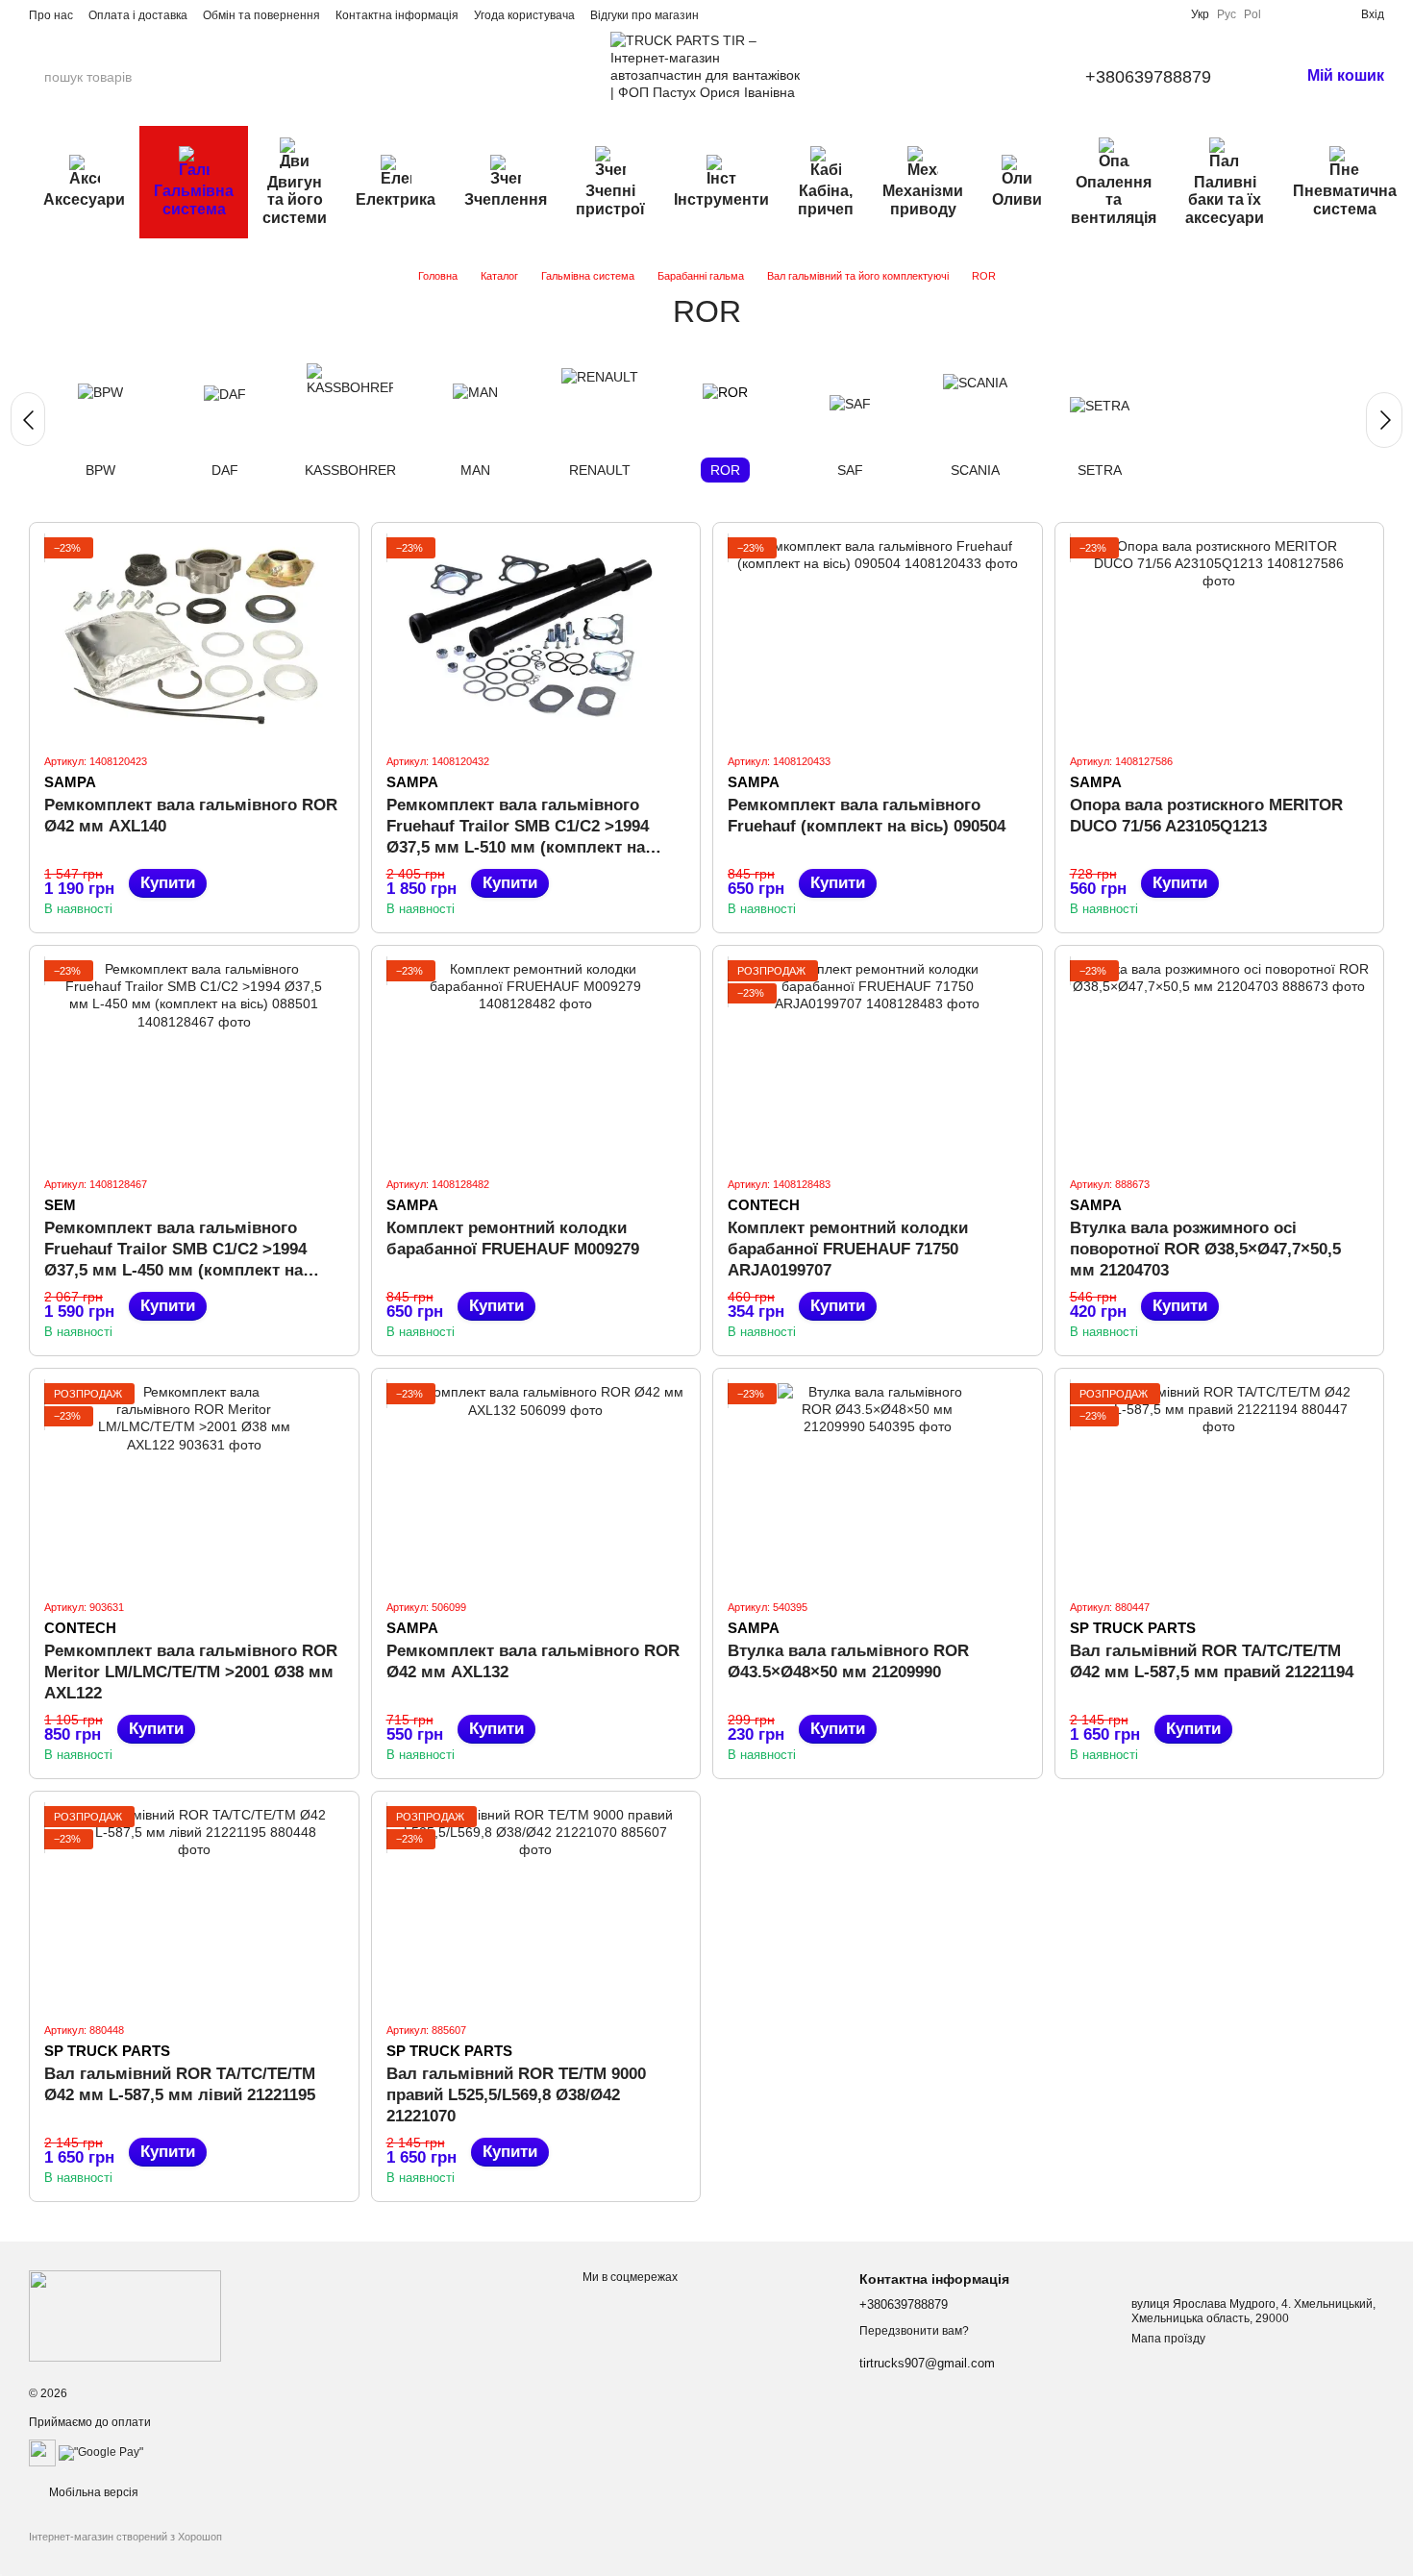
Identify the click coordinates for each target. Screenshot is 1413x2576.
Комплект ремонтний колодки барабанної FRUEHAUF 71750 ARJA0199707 (848, 1249)
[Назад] (28, 419)
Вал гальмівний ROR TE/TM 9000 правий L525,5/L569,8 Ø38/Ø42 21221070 (516, 2095)
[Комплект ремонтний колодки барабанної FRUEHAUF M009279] (536, 1060)
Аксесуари (84, 199)
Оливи (1017, 199)
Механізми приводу (923, 199)
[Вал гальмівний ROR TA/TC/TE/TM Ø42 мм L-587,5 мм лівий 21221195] (194, 1906)
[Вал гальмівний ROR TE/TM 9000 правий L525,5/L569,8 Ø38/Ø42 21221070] (536, 1906)
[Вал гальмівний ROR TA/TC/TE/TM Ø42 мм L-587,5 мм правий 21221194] (1220, 1483)
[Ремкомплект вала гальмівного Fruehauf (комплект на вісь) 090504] (878, 637)
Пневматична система (1345, 199)
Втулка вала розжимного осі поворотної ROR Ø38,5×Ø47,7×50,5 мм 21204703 (1205, 1249)
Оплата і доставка (138, 15)
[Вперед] (1384, 420)
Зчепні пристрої (610, 199)
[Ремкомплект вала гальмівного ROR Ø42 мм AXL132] (536, 1483)
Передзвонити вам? (914, 2331)
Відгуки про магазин (645, 15)
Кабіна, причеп (826, 199)
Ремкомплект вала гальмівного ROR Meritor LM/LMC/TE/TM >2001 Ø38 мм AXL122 (191, 1672)
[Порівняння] (1284, 14)
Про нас (51, 15)
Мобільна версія (92, 2492)
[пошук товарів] (211, 77)
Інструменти (721, 199)
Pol (1252, 14)
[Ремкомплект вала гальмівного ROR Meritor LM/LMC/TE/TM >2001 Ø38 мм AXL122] (194, 1483)
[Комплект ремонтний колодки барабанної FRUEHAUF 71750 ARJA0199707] (878, 1060)
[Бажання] (1315, 14)
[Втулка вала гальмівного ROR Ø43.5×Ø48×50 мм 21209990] (878, 1483)
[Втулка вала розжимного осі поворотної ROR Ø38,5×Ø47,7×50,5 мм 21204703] (1220, 1060)
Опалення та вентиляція (1114, 200)
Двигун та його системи (295, 200)
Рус (1227, 14)
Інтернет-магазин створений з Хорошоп (125, 2537)
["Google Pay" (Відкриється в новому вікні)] (101, 2452)
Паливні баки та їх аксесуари (1225, 200)
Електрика (396, 199)
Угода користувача (524, 15)
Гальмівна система (194, 199)
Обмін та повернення (261, 15)
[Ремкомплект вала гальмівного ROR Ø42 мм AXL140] (194, 637)
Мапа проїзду (1168, 2339)
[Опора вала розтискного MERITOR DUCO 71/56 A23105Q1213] (1220, 637)
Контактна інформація (397, 15)
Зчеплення (506, 199)
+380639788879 (1148, 77)
